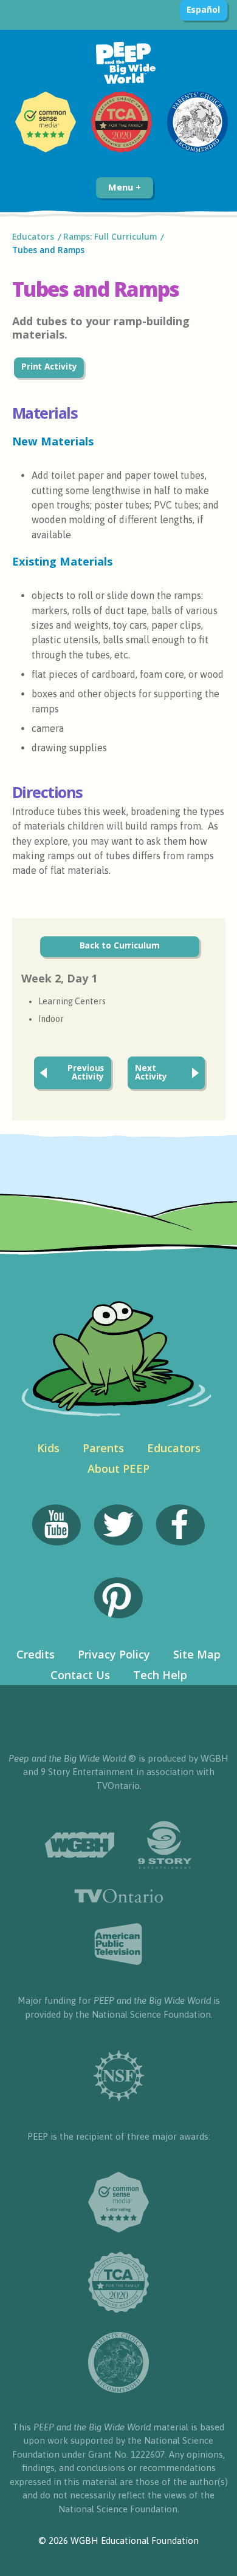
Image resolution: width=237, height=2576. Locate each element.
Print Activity (49, 367)
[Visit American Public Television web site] (118, 1944)
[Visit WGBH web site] (80, 1845)
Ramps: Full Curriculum (110, 237)
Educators (33, 237)
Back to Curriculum (120, 945)
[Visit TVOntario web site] (119, 1896)
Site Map (197, 1654)
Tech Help (160, 1675)
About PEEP (118, 1469)
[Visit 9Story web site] (165, 1845)
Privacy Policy (114, 1654)
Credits (36, 1654)
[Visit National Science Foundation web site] (119, 2076)
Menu (122, 187)
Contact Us (80, 1675)
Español (203, 9)
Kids (48, 1448)
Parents (103, 1448)
